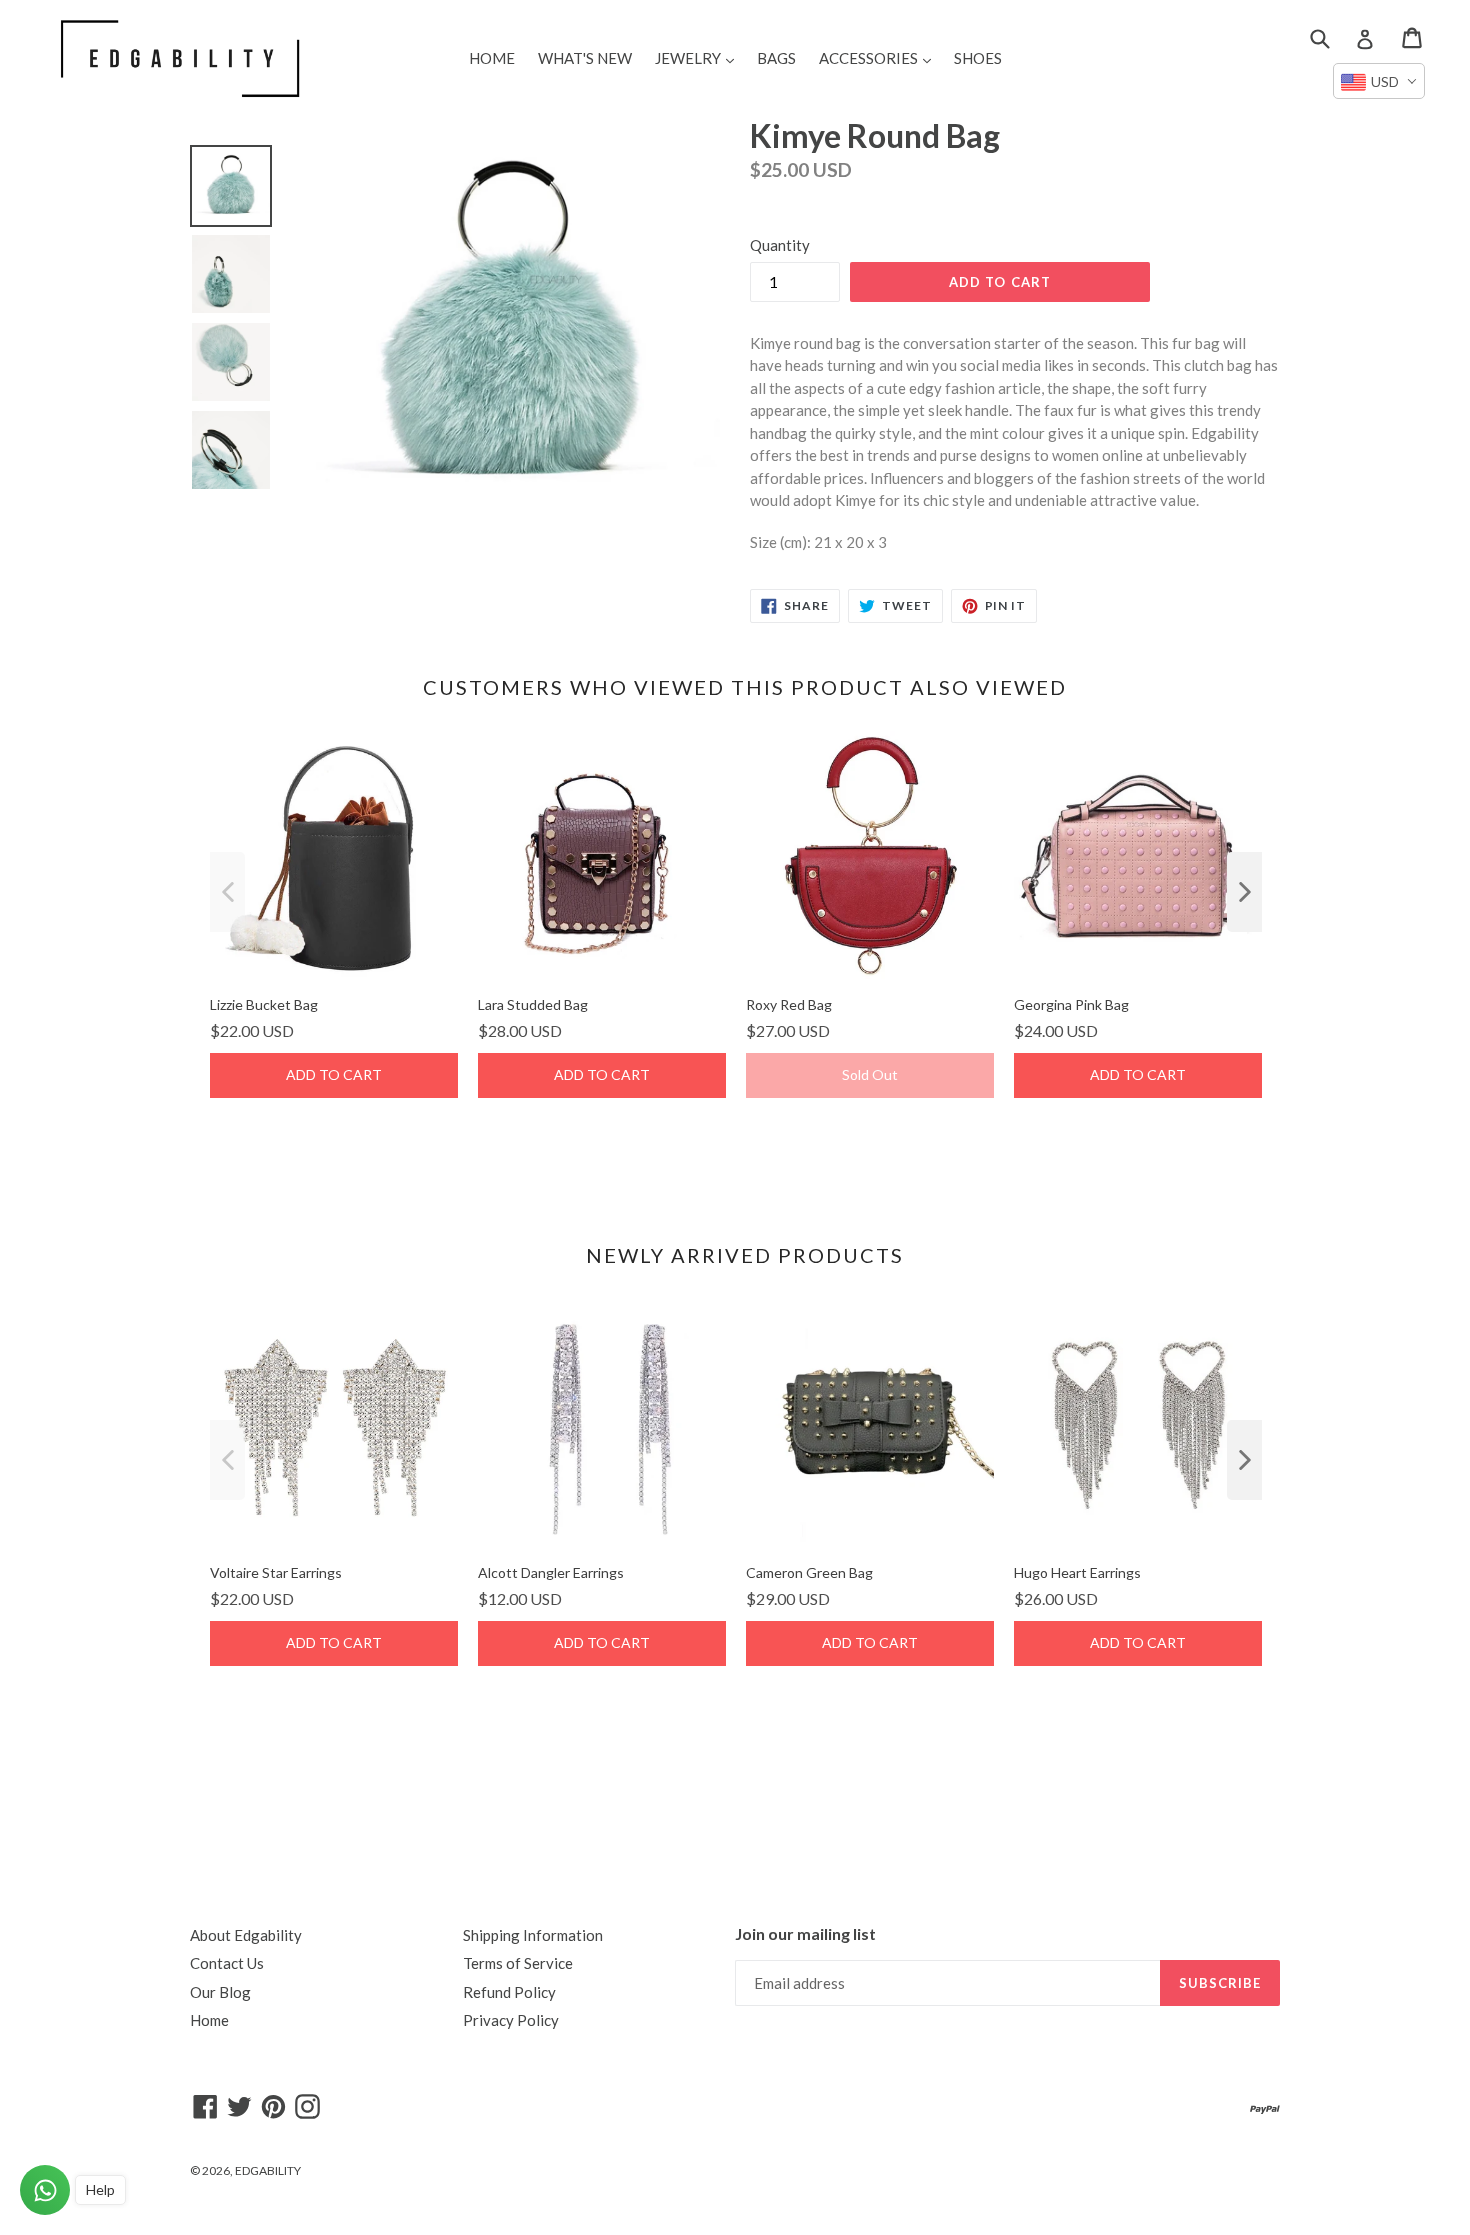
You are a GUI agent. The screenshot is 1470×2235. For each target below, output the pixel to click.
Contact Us (227, 1963)
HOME (492, 58)
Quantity (780, 245)
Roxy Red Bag (789, 1004)
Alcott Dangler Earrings (551, 1572)
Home (209, 2020)
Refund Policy (509, 1992)
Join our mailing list (805, 1933)
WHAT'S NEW (585, 58)
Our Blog (220, 1992)
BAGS (776, 58)
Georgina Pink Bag (1071, 1004)
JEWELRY (699, 57)
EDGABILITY (268, 2170)
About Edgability (246, 1935)
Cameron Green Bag (809, 1572)
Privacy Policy (511, 2020)
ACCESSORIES (880, 57)
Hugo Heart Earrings (1077, 1572)
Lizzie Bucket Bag (264, 1004)
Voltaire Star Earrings (276, 1572)
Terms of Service (518, 1963)
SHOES (978, 58)
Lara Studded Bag (533, 1004)
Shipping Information (533, 1935)
